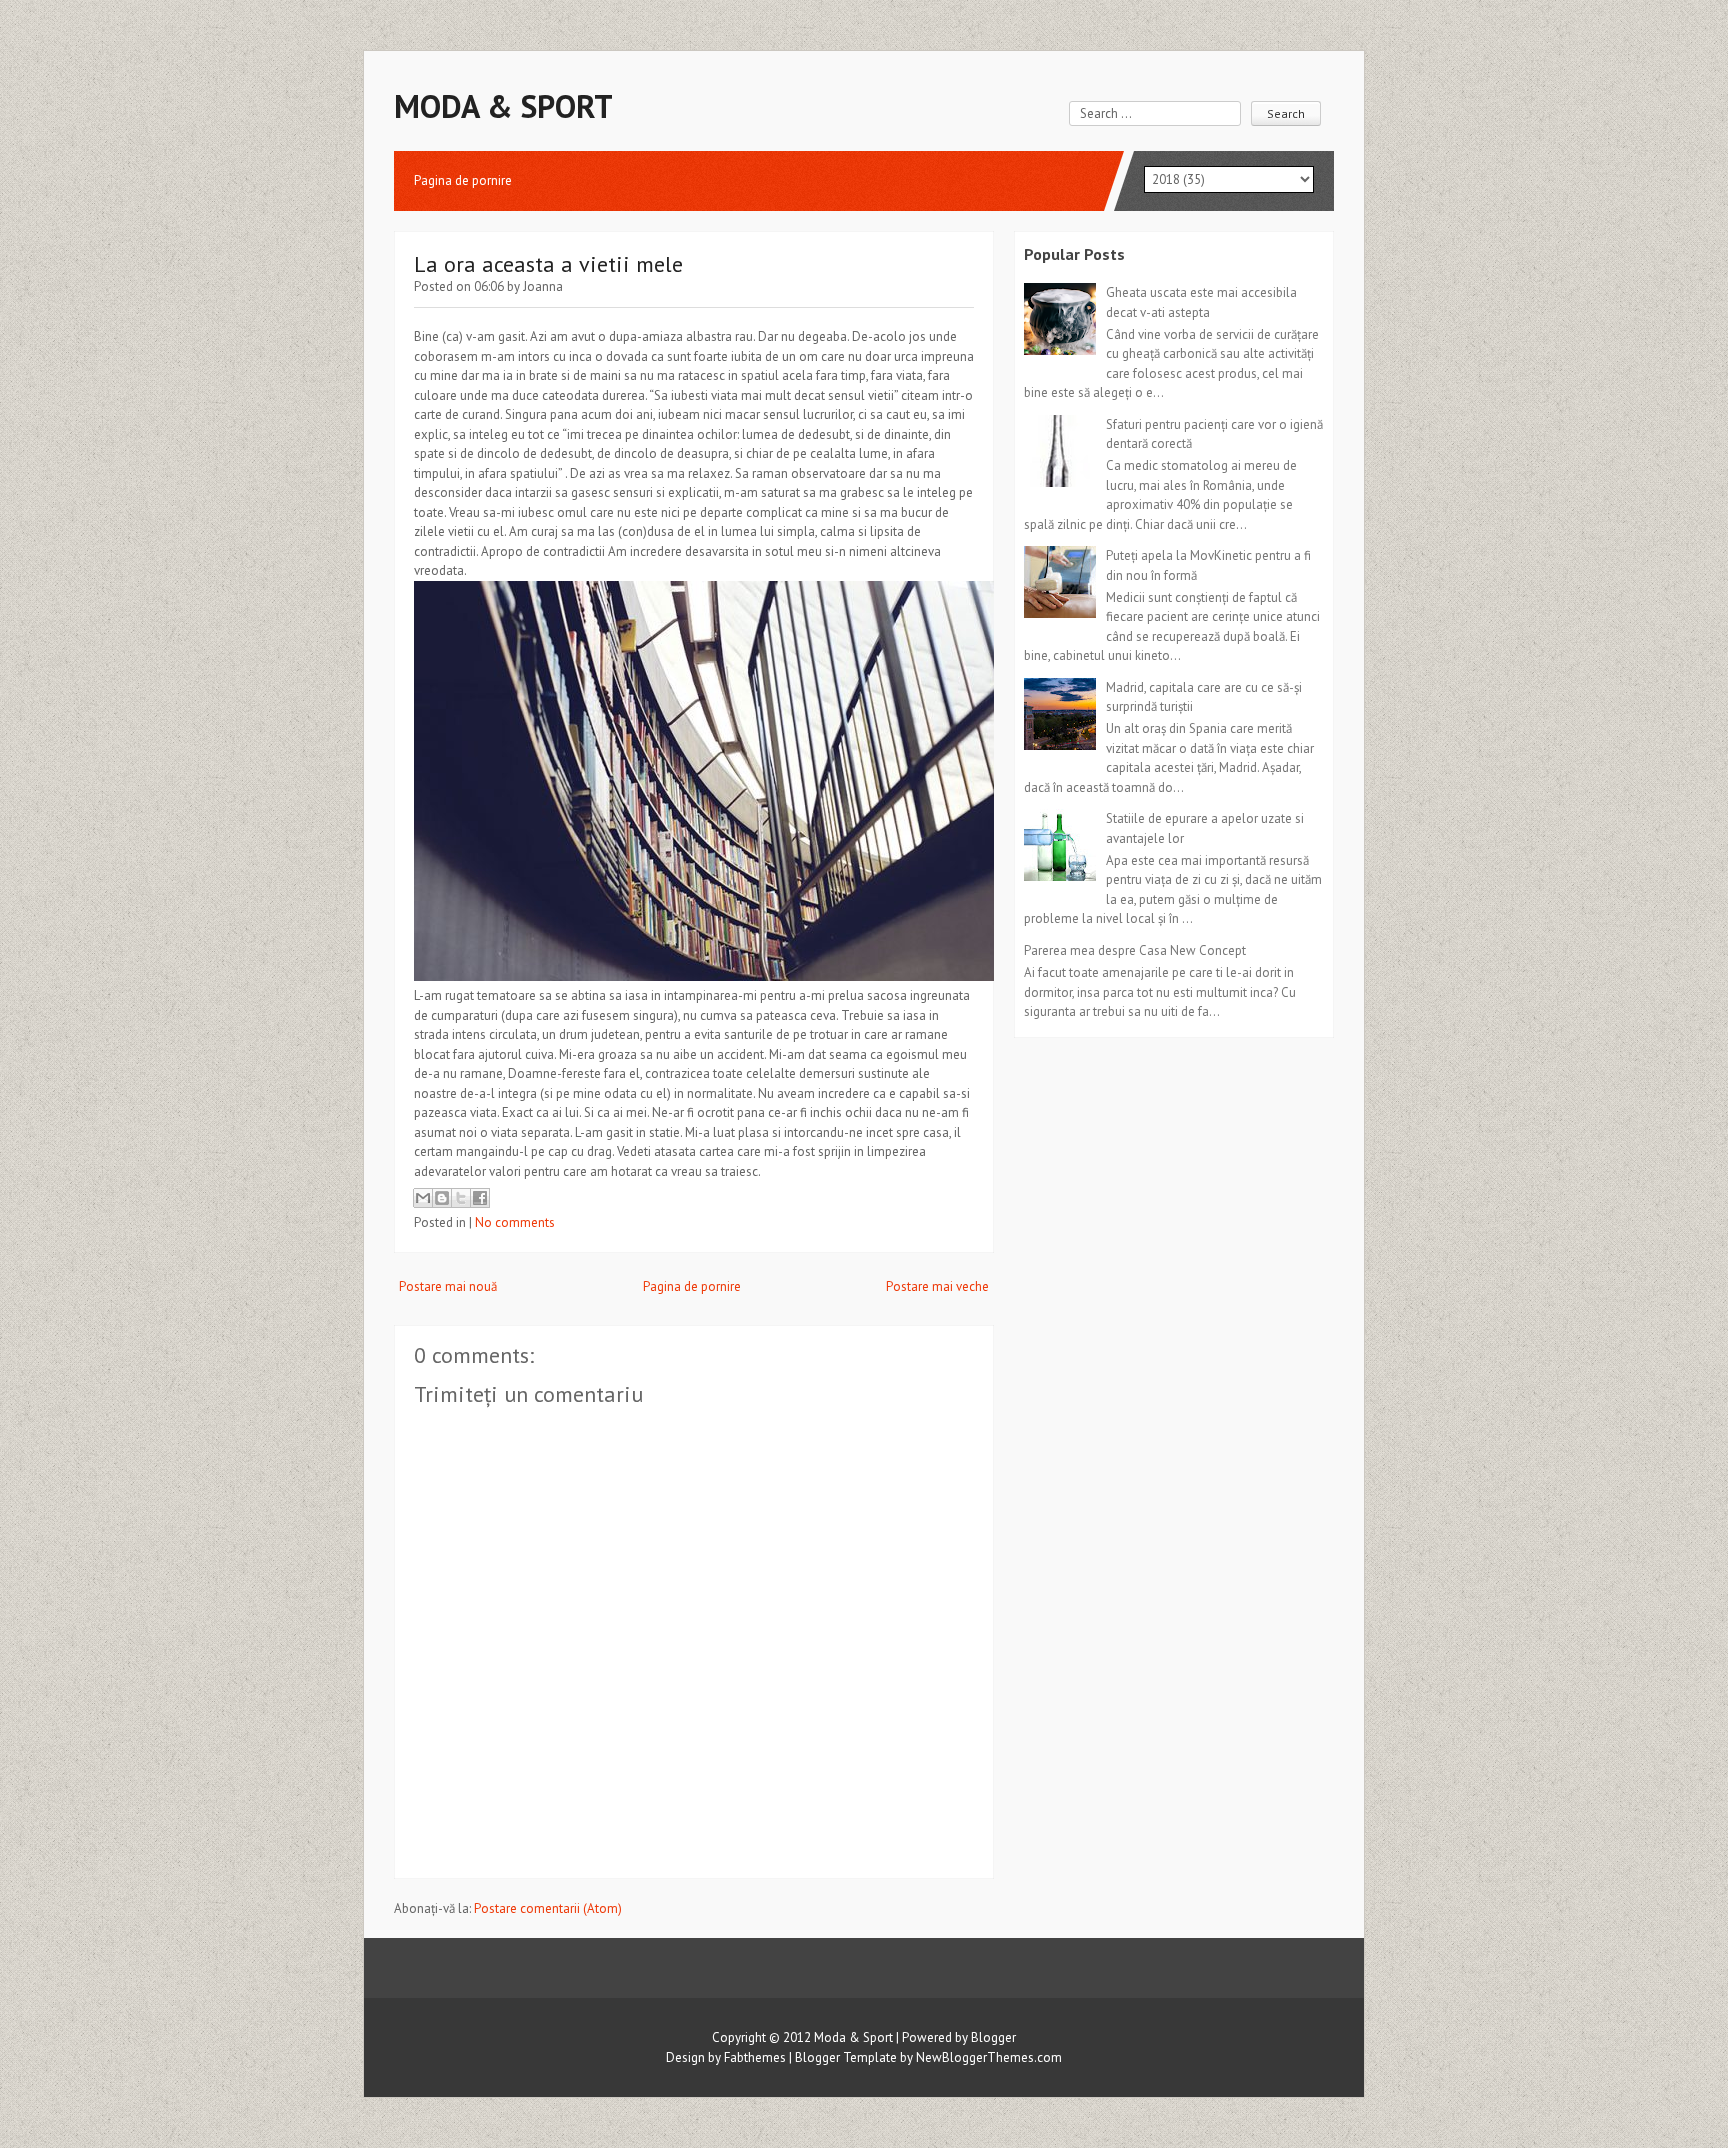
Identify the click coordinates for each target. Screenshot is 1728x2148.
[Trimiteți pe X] (461, 1198)
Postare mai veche (937, 1286)
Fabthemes (755, 2057)
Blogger (993, 2037)
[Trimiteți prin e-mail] (423, 1198)
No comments (515, 1222)
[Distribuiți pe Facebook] (480, 1198)
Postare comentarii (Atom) (548, 1908)
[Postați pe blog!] (442, 1198)
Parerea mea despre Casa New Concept (1135, 950)
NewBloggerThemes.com (989, 2057)
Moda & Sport (503, 106)
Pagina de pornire (463, 180)
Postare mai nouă (448, 1286)
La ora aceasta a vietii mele (548, 264)
